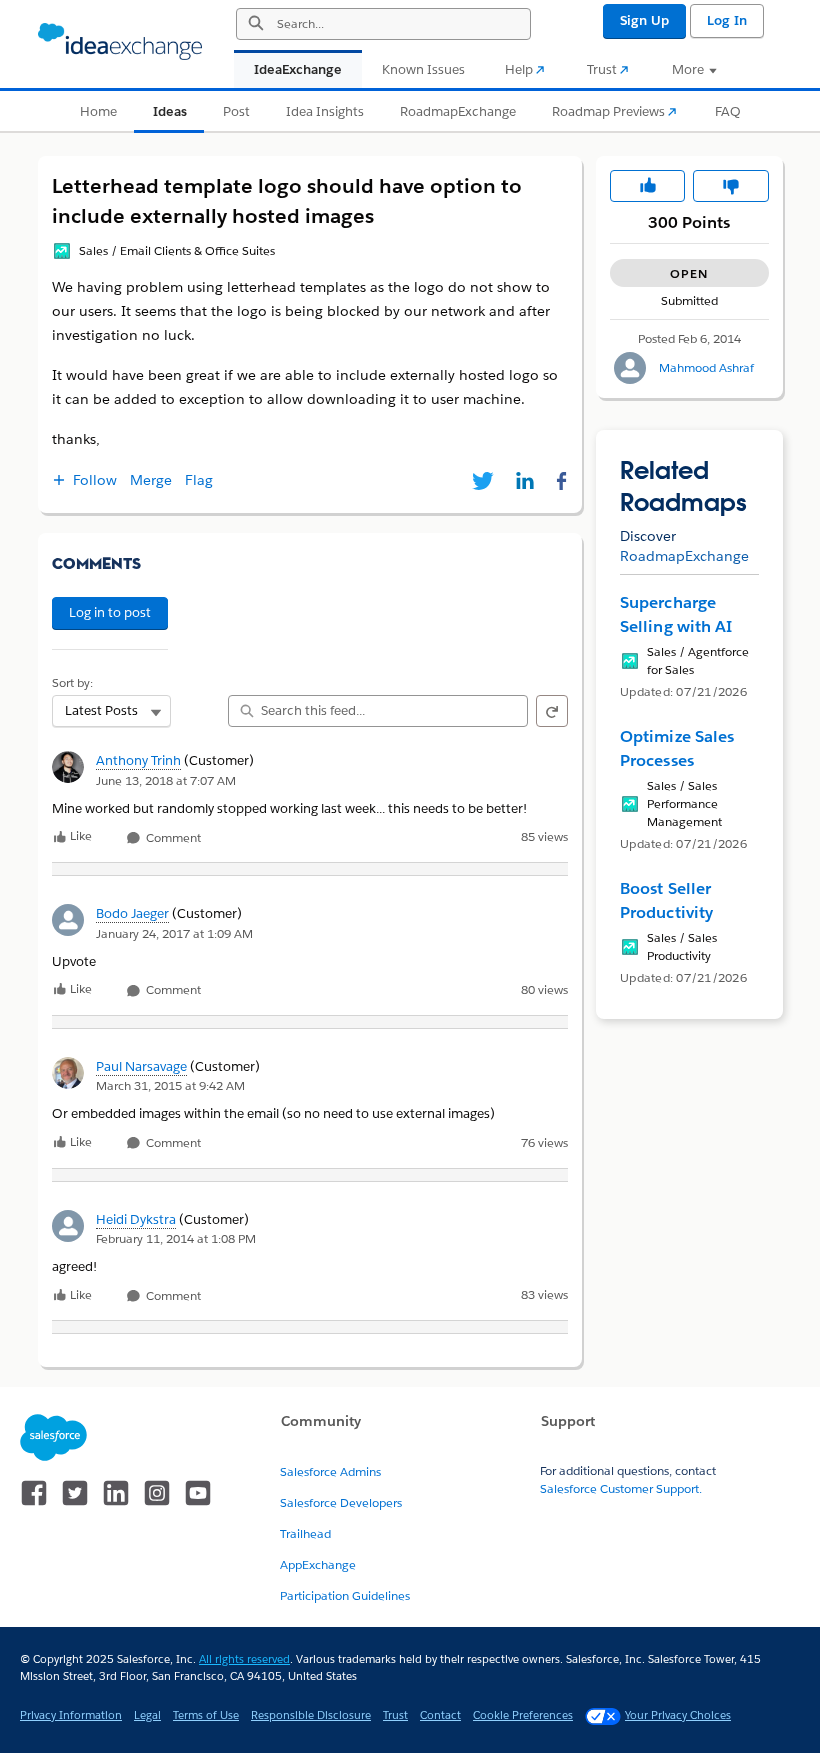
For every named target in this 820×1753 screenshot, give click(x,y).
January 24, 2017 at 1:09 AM (174, 933)
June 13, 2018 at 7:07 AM (166, 780)
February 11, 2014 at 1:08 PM (176, 1238)
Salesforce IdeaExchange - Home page (120, 42)
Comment (172, 838)
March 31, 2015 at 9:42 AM (170, 1085)
